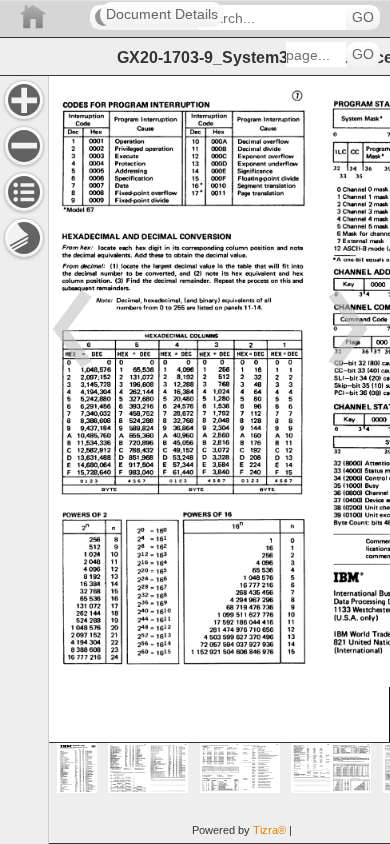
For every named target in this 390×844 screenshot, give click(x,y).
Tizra (269, 830)
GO (363, 17)
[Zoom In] (24, 100)
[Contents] (24, 192)
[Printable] (24, 238)
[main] (219, 459)
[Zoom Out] (24, 146)
